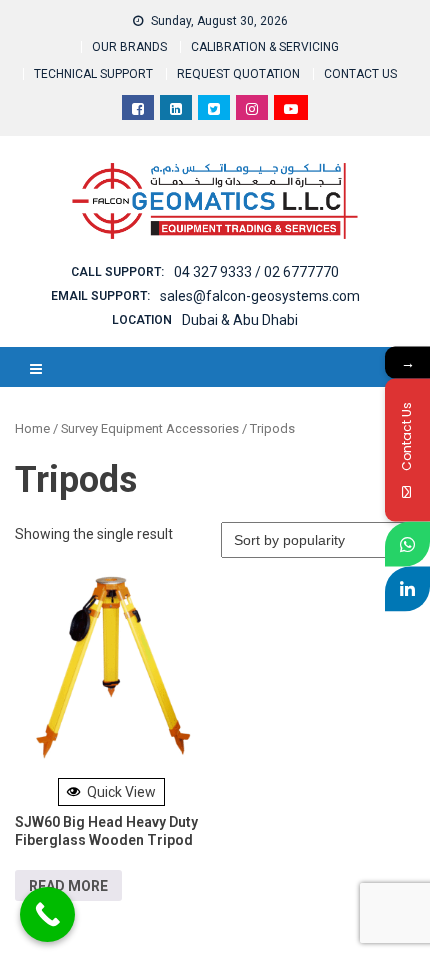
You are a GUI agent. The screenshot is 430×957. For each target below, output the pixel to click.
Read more (68, 886)
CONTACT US (360, 74)
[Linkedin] (407, 588)
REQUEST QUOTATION (238, 74)
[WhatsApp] (407, 543)
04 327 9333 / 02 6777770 (256, 272)
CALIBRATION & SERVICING (265, 47)
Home (32, 428)
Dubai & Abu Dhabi (240, 320)
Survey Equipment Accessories (150, 428)
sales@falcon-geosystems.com (260, 296)
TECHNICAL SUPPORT (93, 74)
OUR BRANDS (129, 47)
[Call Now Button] (47, 914)
